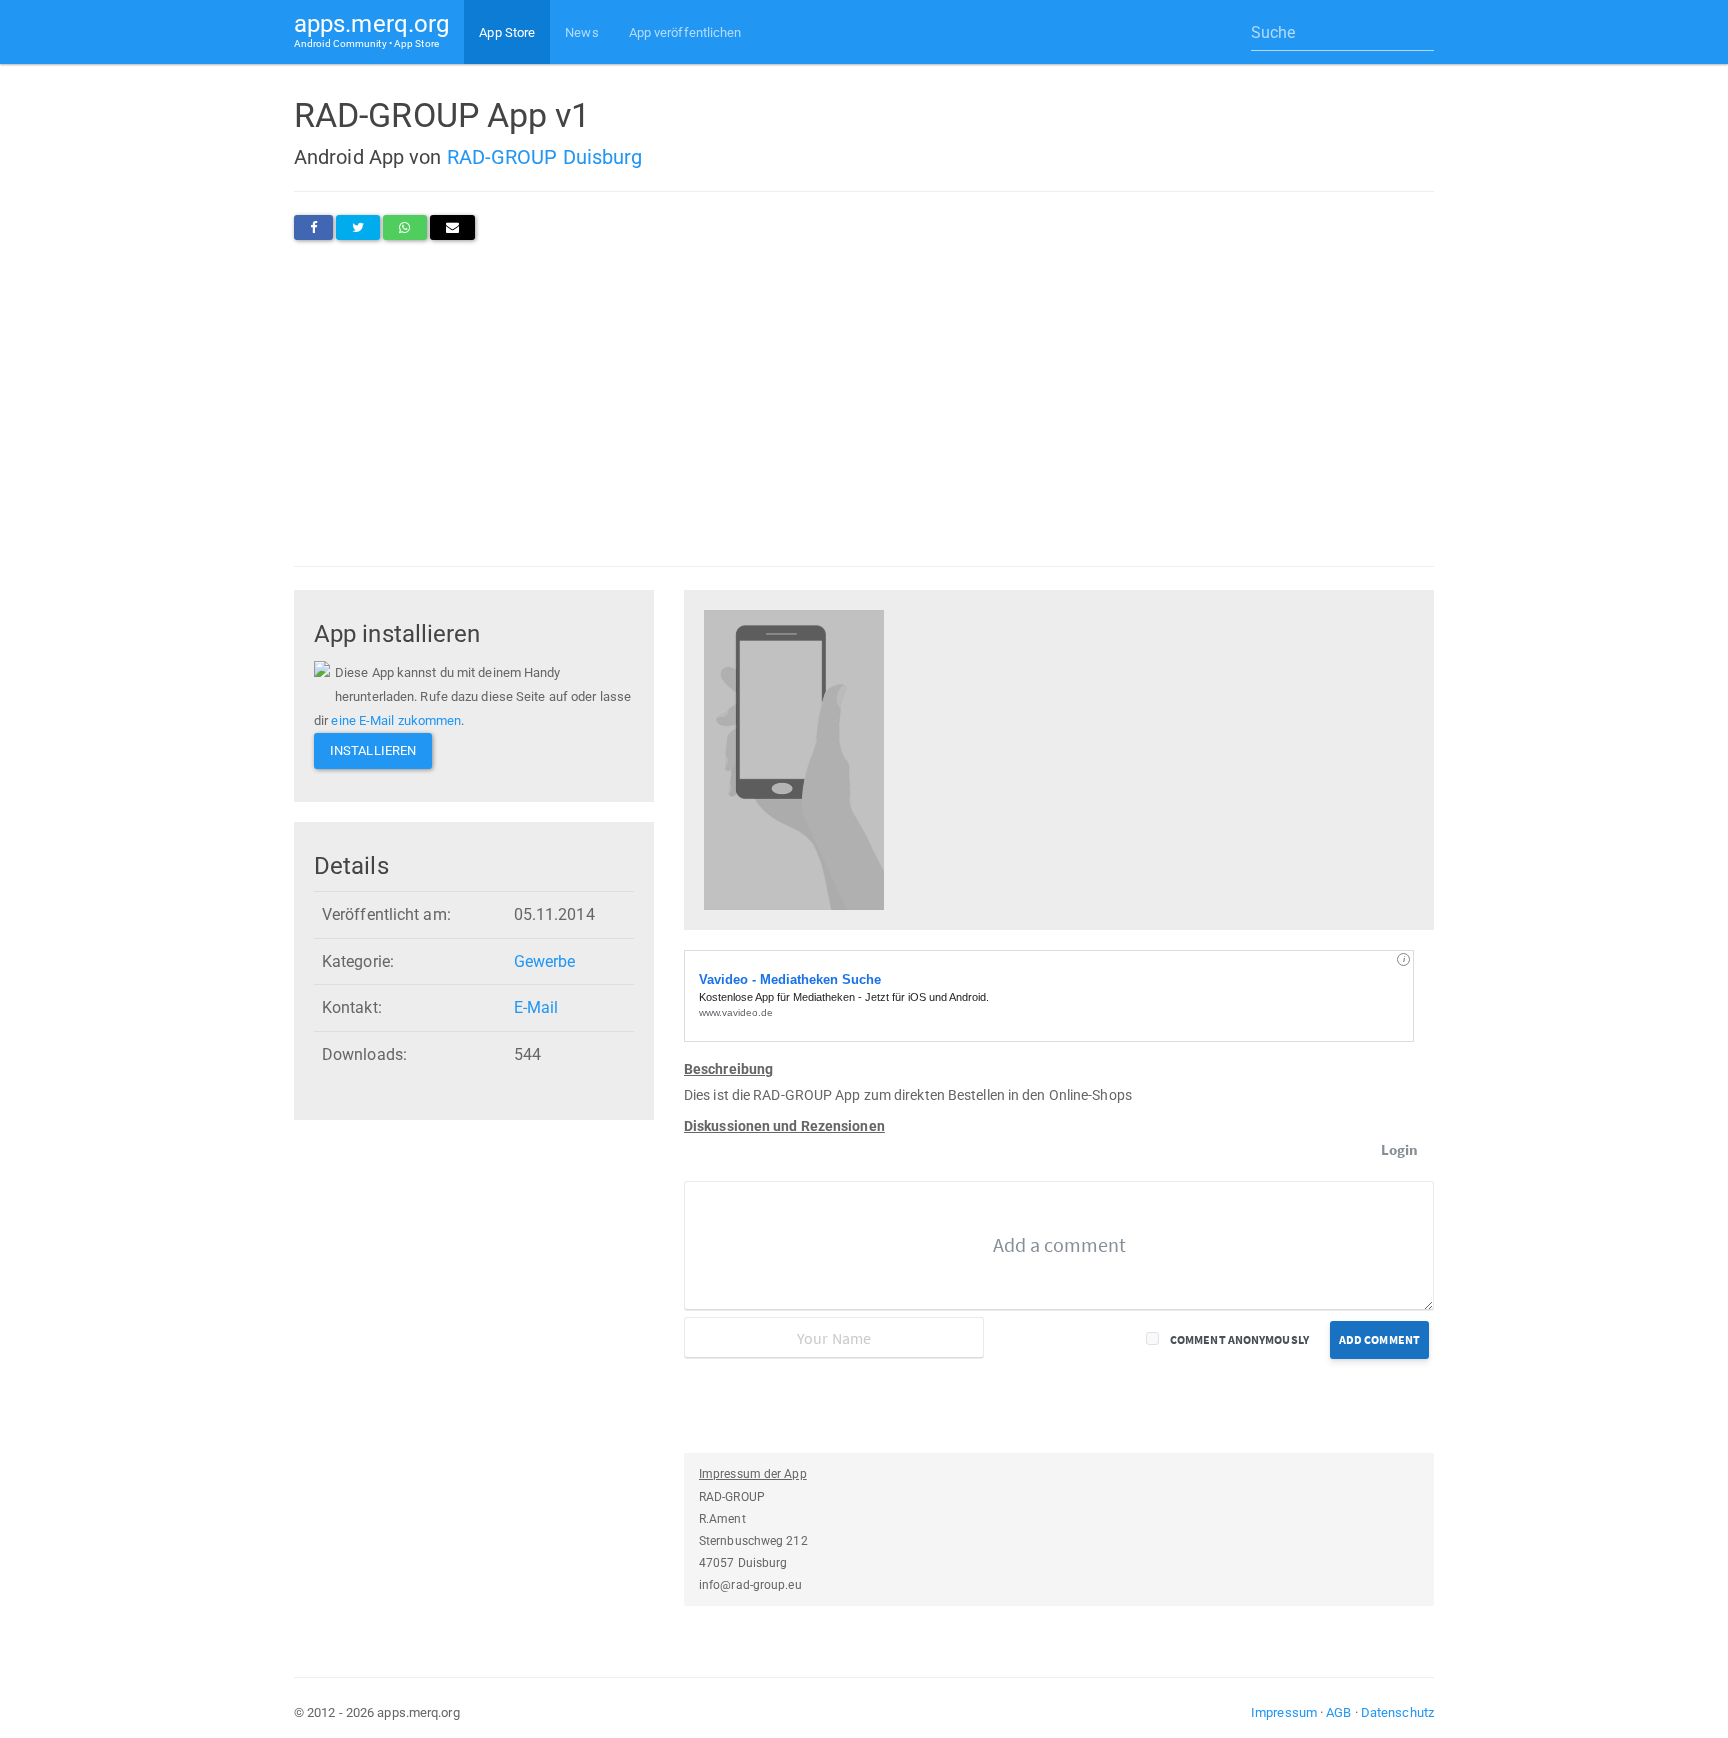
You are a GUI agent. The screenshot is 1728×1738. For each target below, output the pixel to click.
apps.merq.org (371, 29)
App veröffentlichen (685, 32)
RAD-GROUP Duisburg (545, 157)
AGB (1338, 1712)
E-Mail (536, 1007)
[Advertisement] (864, 403)
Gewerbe (545, 961)
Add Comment (1379, 1339)
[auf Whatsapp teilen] (404, 227)
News (581, 32)
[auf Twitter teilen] (358, 227)
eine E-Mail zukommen (396, 720)
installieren (373, 750)
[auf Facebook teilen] (313, 227)
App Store (507, 32)
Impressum (1284, 1712)
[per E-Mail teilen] (452, 227)
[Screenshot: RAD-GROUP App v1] (794, 758)
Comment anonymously (1239, 1339)
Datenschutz (1397, 1712)
